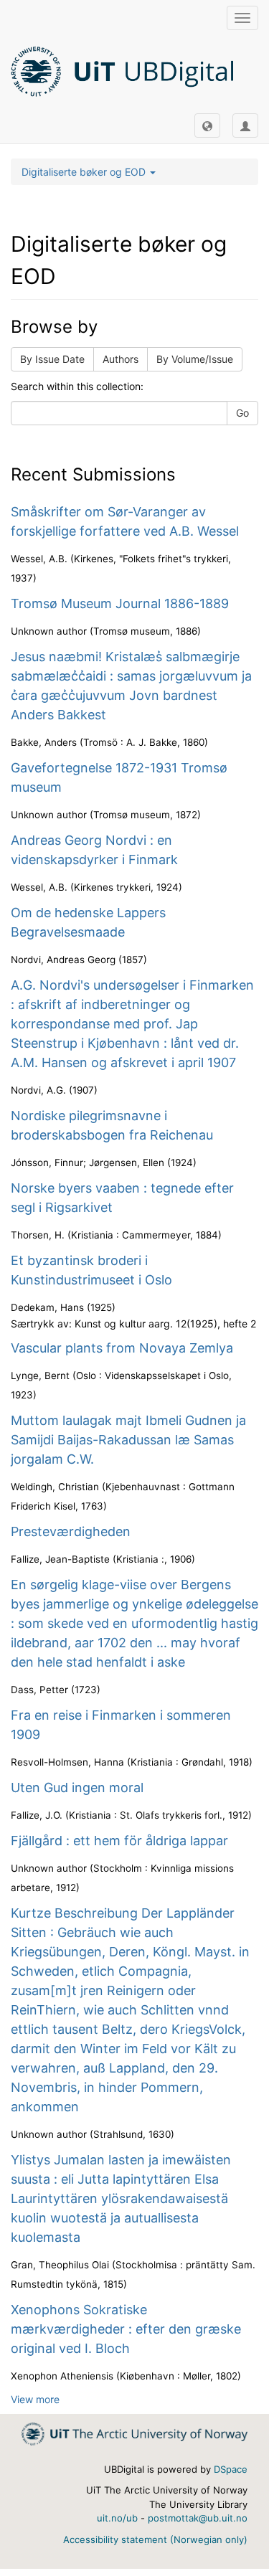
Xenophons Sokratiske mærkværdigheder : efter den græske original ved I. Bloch (126, 2329)
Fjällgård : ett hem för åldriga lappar (119, 1841)
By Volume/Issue (195, 359)
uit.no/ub (117, 2518)
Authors (121, 359)
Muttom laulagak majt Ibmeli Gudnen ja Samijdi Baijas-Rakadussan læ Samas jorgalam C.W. (128, 1440)
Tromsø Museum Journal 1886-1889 (120, 603)
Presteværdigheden (71, 1531)
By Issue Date (52, 359)
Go (242, 413)
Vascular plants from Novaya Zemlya (122, 1348)
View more (35, 2399)
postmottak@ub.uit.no (198, 2518)
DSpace (231, 2469)
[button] (207, 126)
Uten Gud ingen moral (77, 1787)
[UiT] (134, 2433)
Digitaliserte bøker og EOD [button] (85, 172)
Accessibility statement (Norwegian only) (155, 2539)
